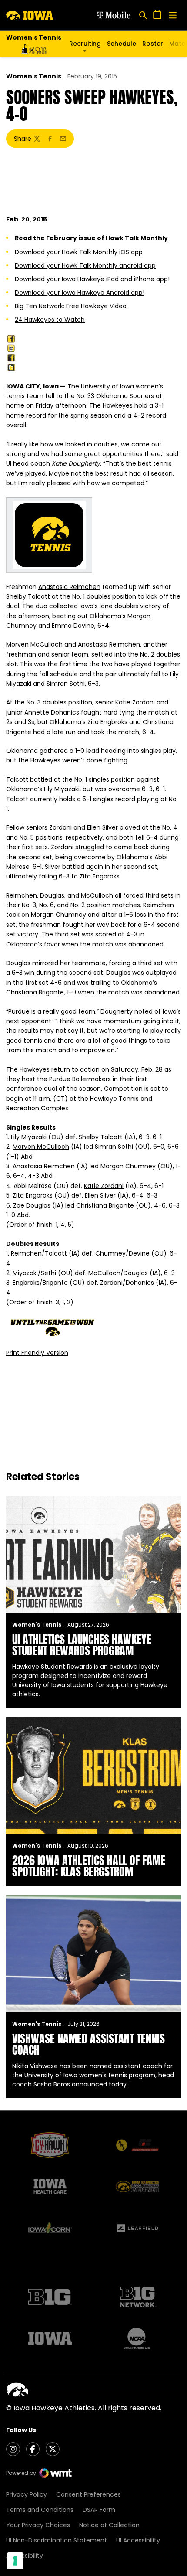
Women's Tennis (34, 76)
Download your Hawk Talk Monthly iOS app (79, 252)
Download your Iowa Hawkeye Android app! (80, 293)
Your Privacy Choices (38, 2525)
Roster (153, 44)
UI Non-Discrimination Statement (57, 2540)
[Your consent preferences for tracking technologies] (15, 2561)
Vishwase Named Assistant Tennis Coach (88, 2044)
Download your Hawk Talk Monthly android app (85, 265)
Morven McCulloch (34, 644)
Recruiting (85, 44)
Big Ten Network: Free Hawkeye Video (71, 306)
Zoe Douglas (32, 1205)
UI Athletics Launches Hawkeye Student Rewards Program (82, 1645)
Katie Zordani (135, 702)
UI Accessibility (138, 2540)
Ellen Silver (102, 827)
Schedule (122, 44)
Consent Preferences (88, 2494)
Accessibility (25, 2556)
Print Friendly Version (37, 1353)
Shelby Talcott (28, 596)
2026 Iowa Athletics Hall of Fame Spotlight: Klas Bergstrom (89, 1866)
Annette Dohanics (52, 712)
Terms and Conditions (40, 2510)
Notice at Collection (109, 2525)
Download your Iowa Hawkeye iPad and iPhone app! (92, 279)
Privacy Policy (27, 2494)
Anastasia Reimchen (69, 587)
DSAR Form (99, 2510)
